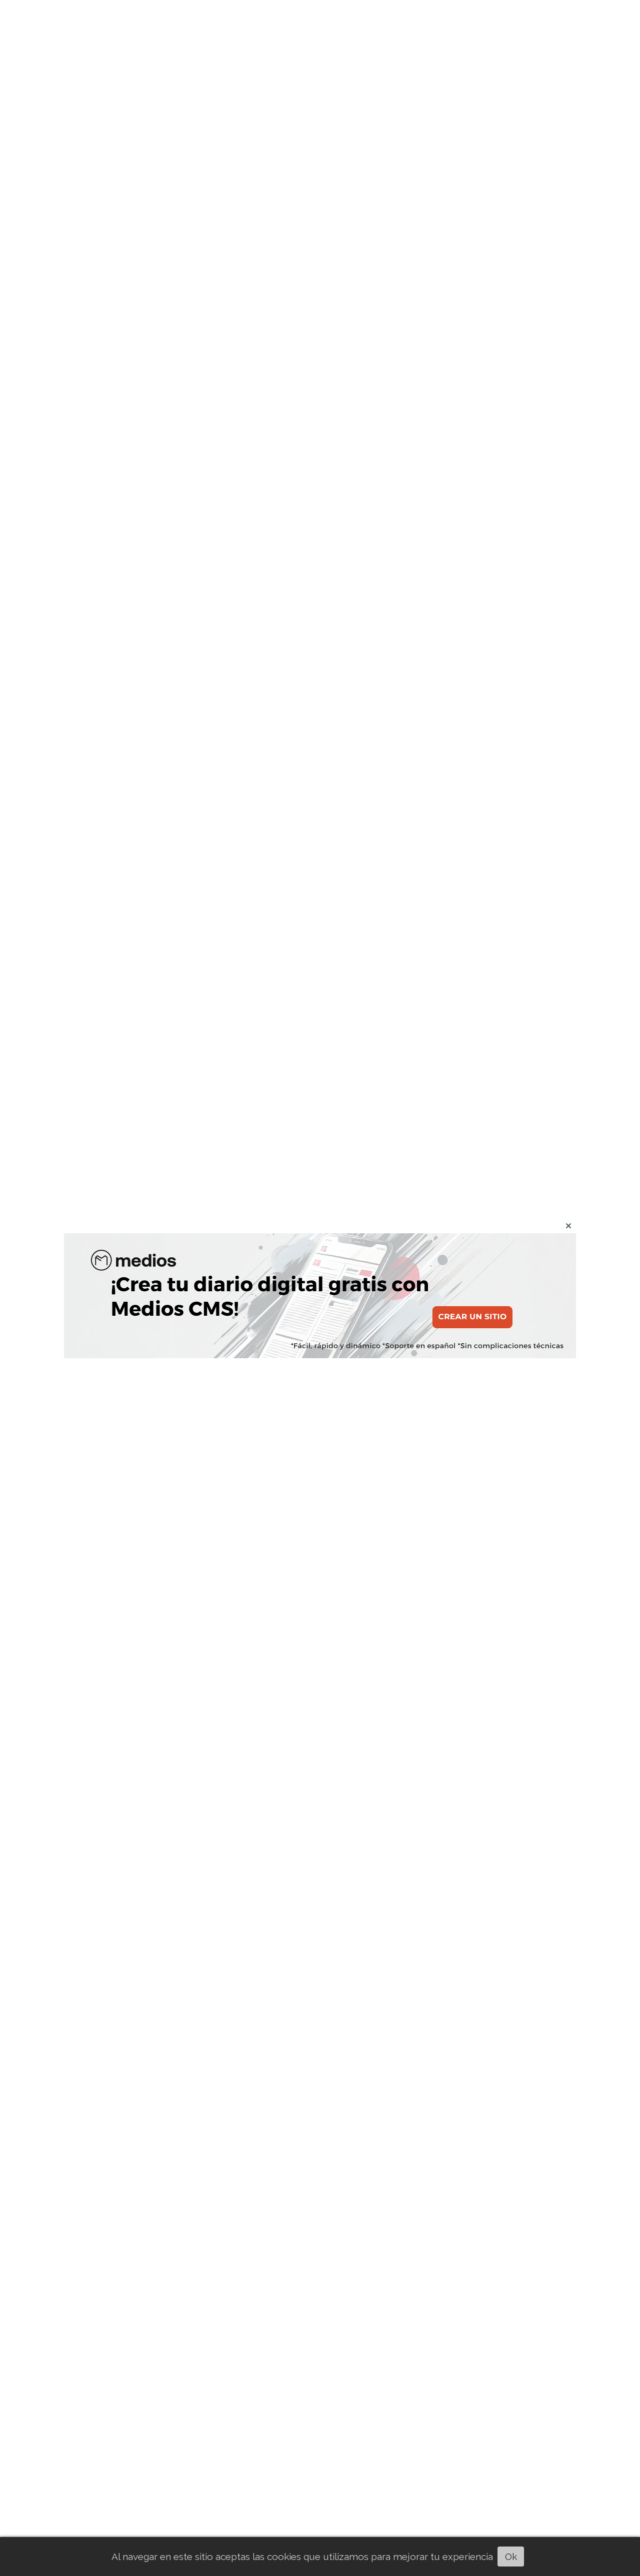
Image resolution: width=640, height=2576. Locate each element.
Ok (511, 2557)
